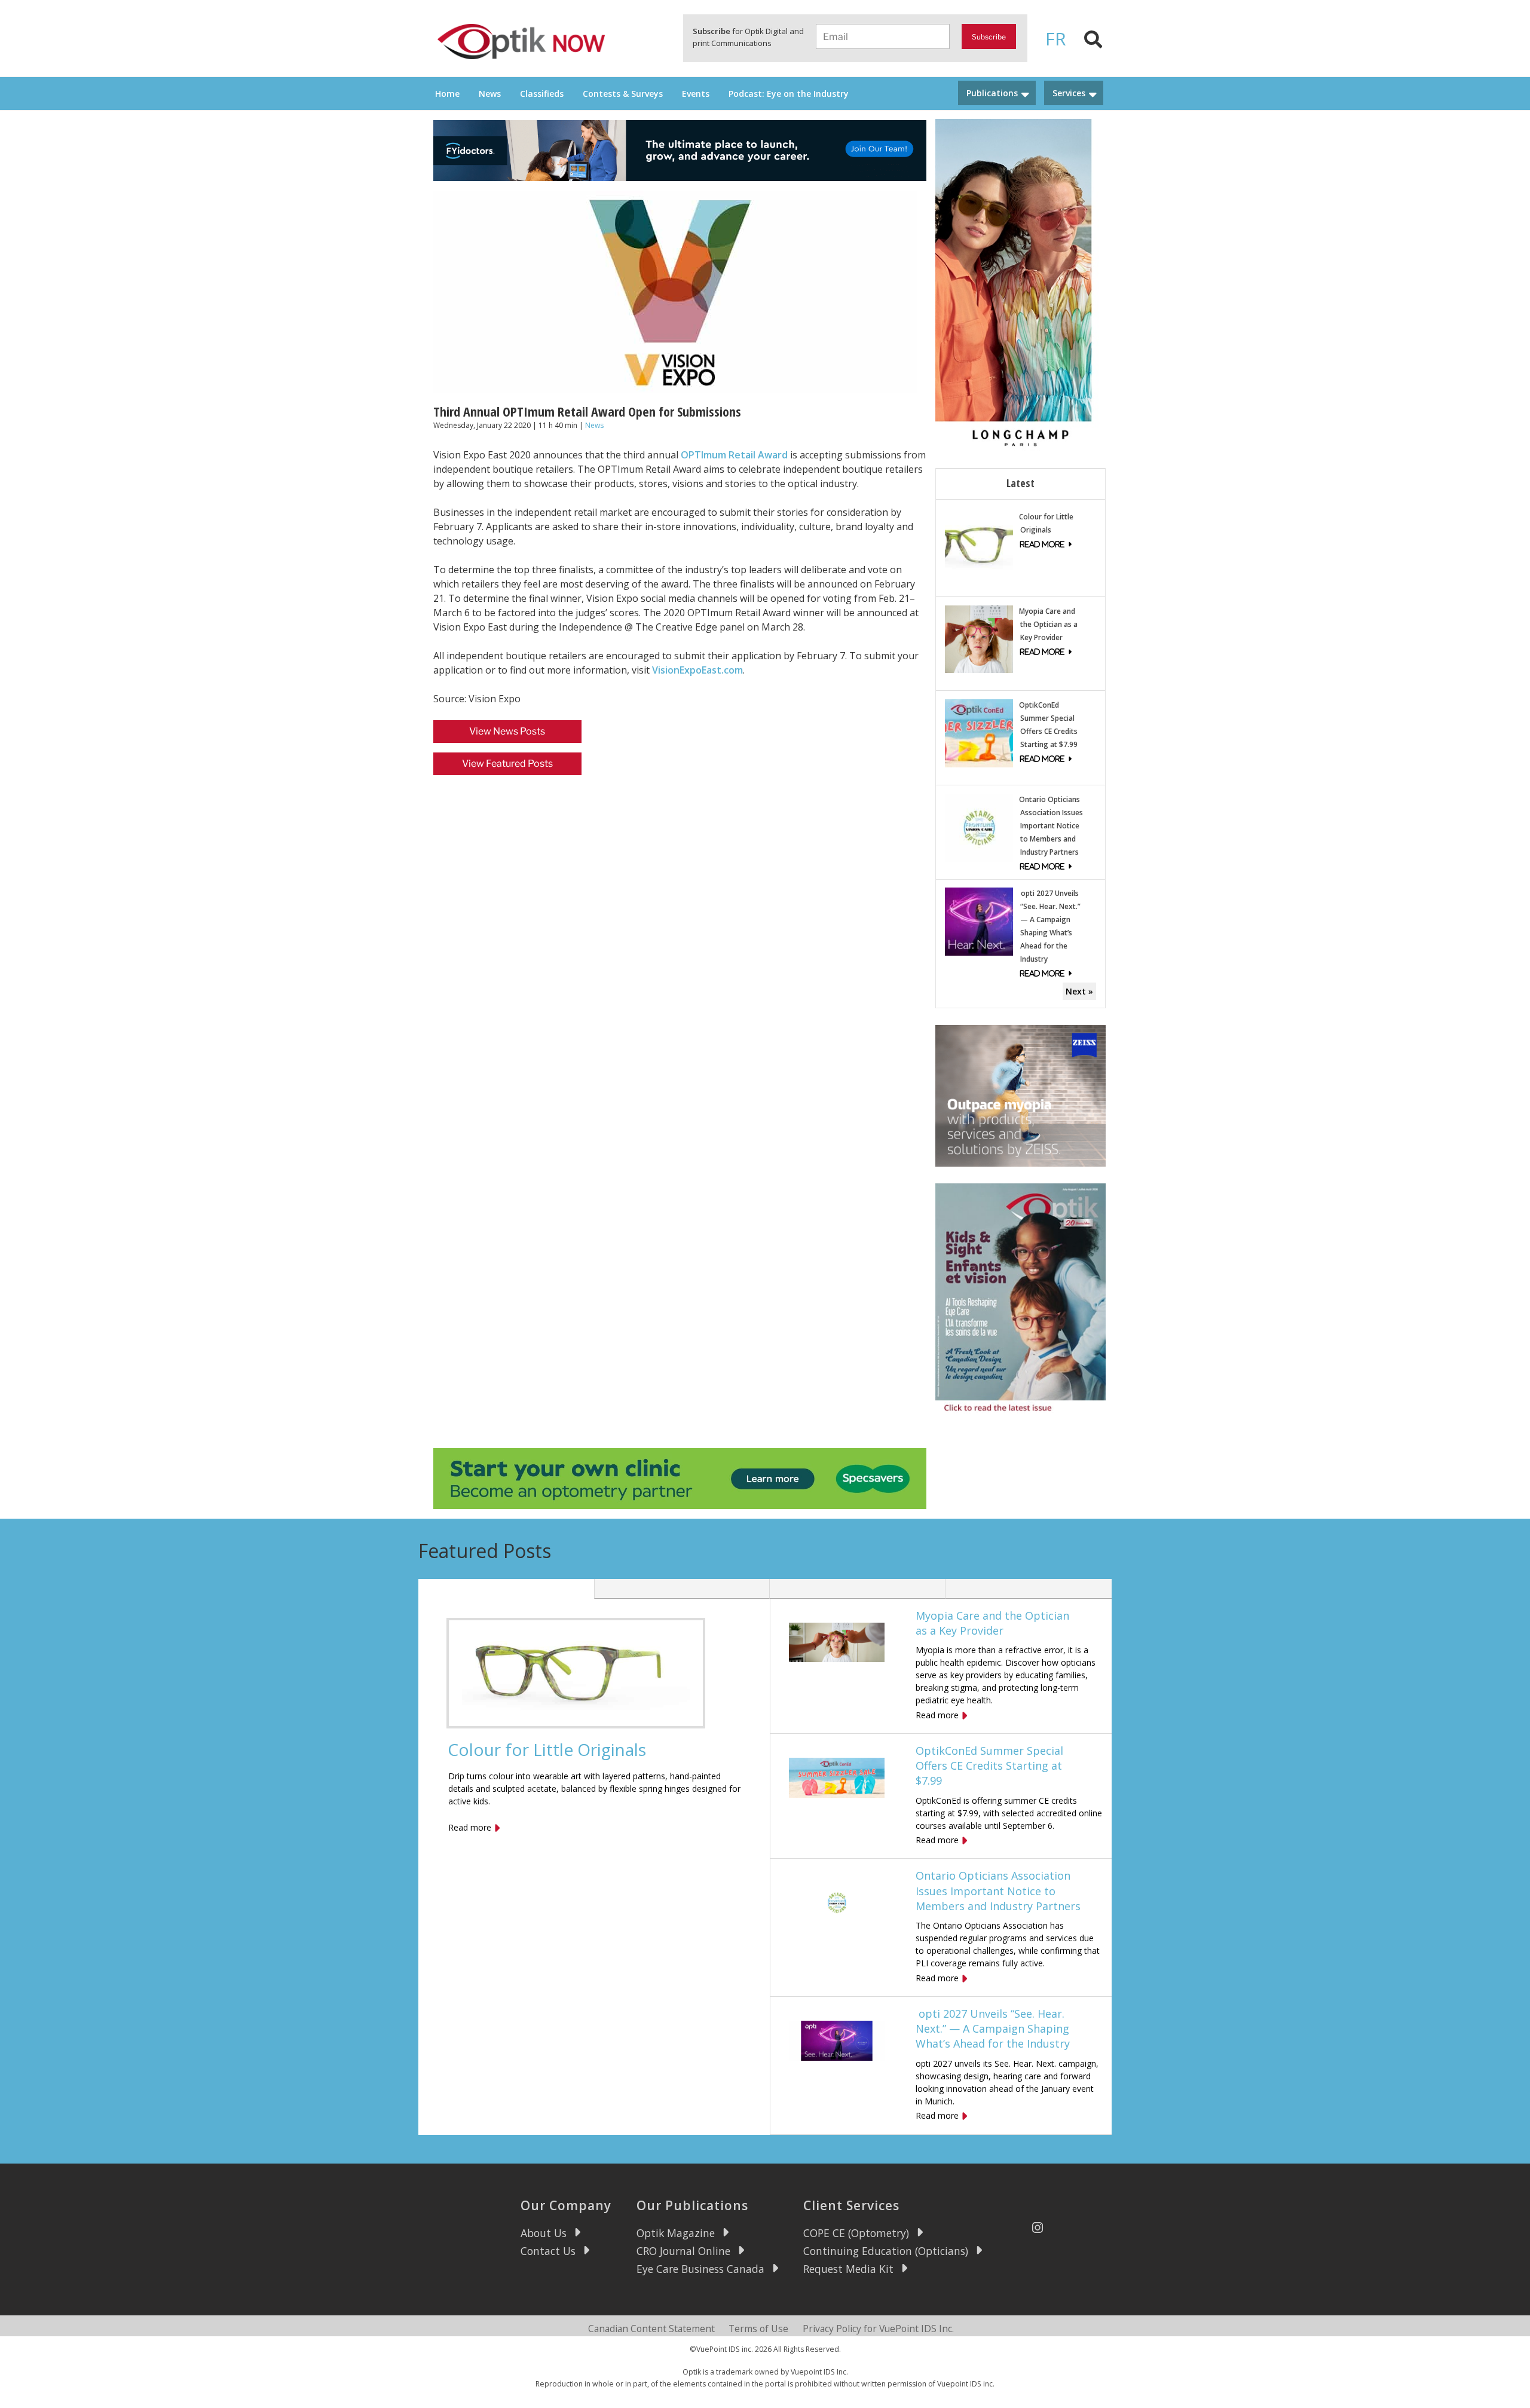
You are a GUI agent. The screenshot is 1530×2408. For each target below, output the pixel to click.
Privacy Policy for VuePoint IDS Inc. (878, 2329)
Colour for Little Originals (547, 1749)
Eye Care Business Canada (700, 2269)
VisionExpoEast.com (697, 670)
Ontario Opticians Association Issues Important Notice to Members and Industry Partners (1051, 826)
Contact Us (548, 2251)
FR (1056, 39)
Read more (470, 1827)
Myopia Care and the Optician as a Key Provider (1048, 624)
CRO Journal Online (683, 2251)
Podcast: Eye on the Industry (789, 94)
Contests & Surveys (623, 94)
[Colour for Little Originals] (979, 544)
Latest (1020, 483)
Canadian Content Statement (651, 2329)
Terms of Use (758, 2329)
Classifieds (542, 94)
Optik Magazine (676, 2233)
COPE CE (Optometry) (856, 2233)
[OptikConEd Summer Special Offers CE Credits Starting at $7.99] (979, 732)
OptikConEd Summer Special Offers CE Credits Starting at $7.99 (989, 1766)
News (490, 94)
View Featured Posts (507, 764)
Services (1069, 93)
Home (447, 94)
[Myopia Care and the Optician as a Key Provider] (979, 638)
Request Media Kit (848, 2269)
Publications (992, 93)
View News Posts (507, 731)
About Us (544, 2233)
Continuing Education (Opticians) (886, 2251)
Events (696, 94)
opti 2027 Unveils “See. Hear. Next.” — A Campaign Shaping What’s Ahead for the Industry (993, 2028)
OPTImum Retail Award (734, 455)
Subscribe (989, 37)
